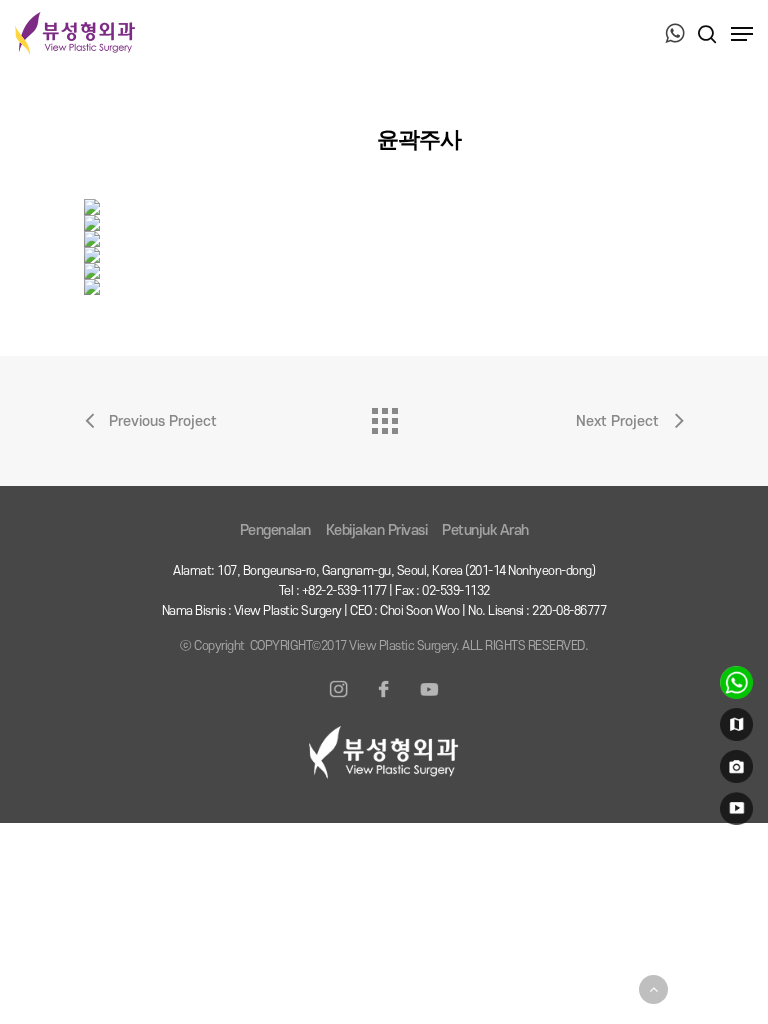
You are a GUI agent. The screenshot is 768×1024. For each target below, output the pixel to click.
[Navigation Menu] (742, 34)
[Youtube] (429, 701)
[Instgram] (339, 701)
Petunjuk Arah (485, 530)
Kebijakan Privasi (377, 530)
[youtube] (733, 813)
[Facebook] (384, 701)
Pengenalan (275, 530)
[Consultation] (733, 687)
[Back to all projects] (384, 416)
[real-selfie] (733, 771)
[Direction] (733, 729)
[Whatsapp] (675, 35)
